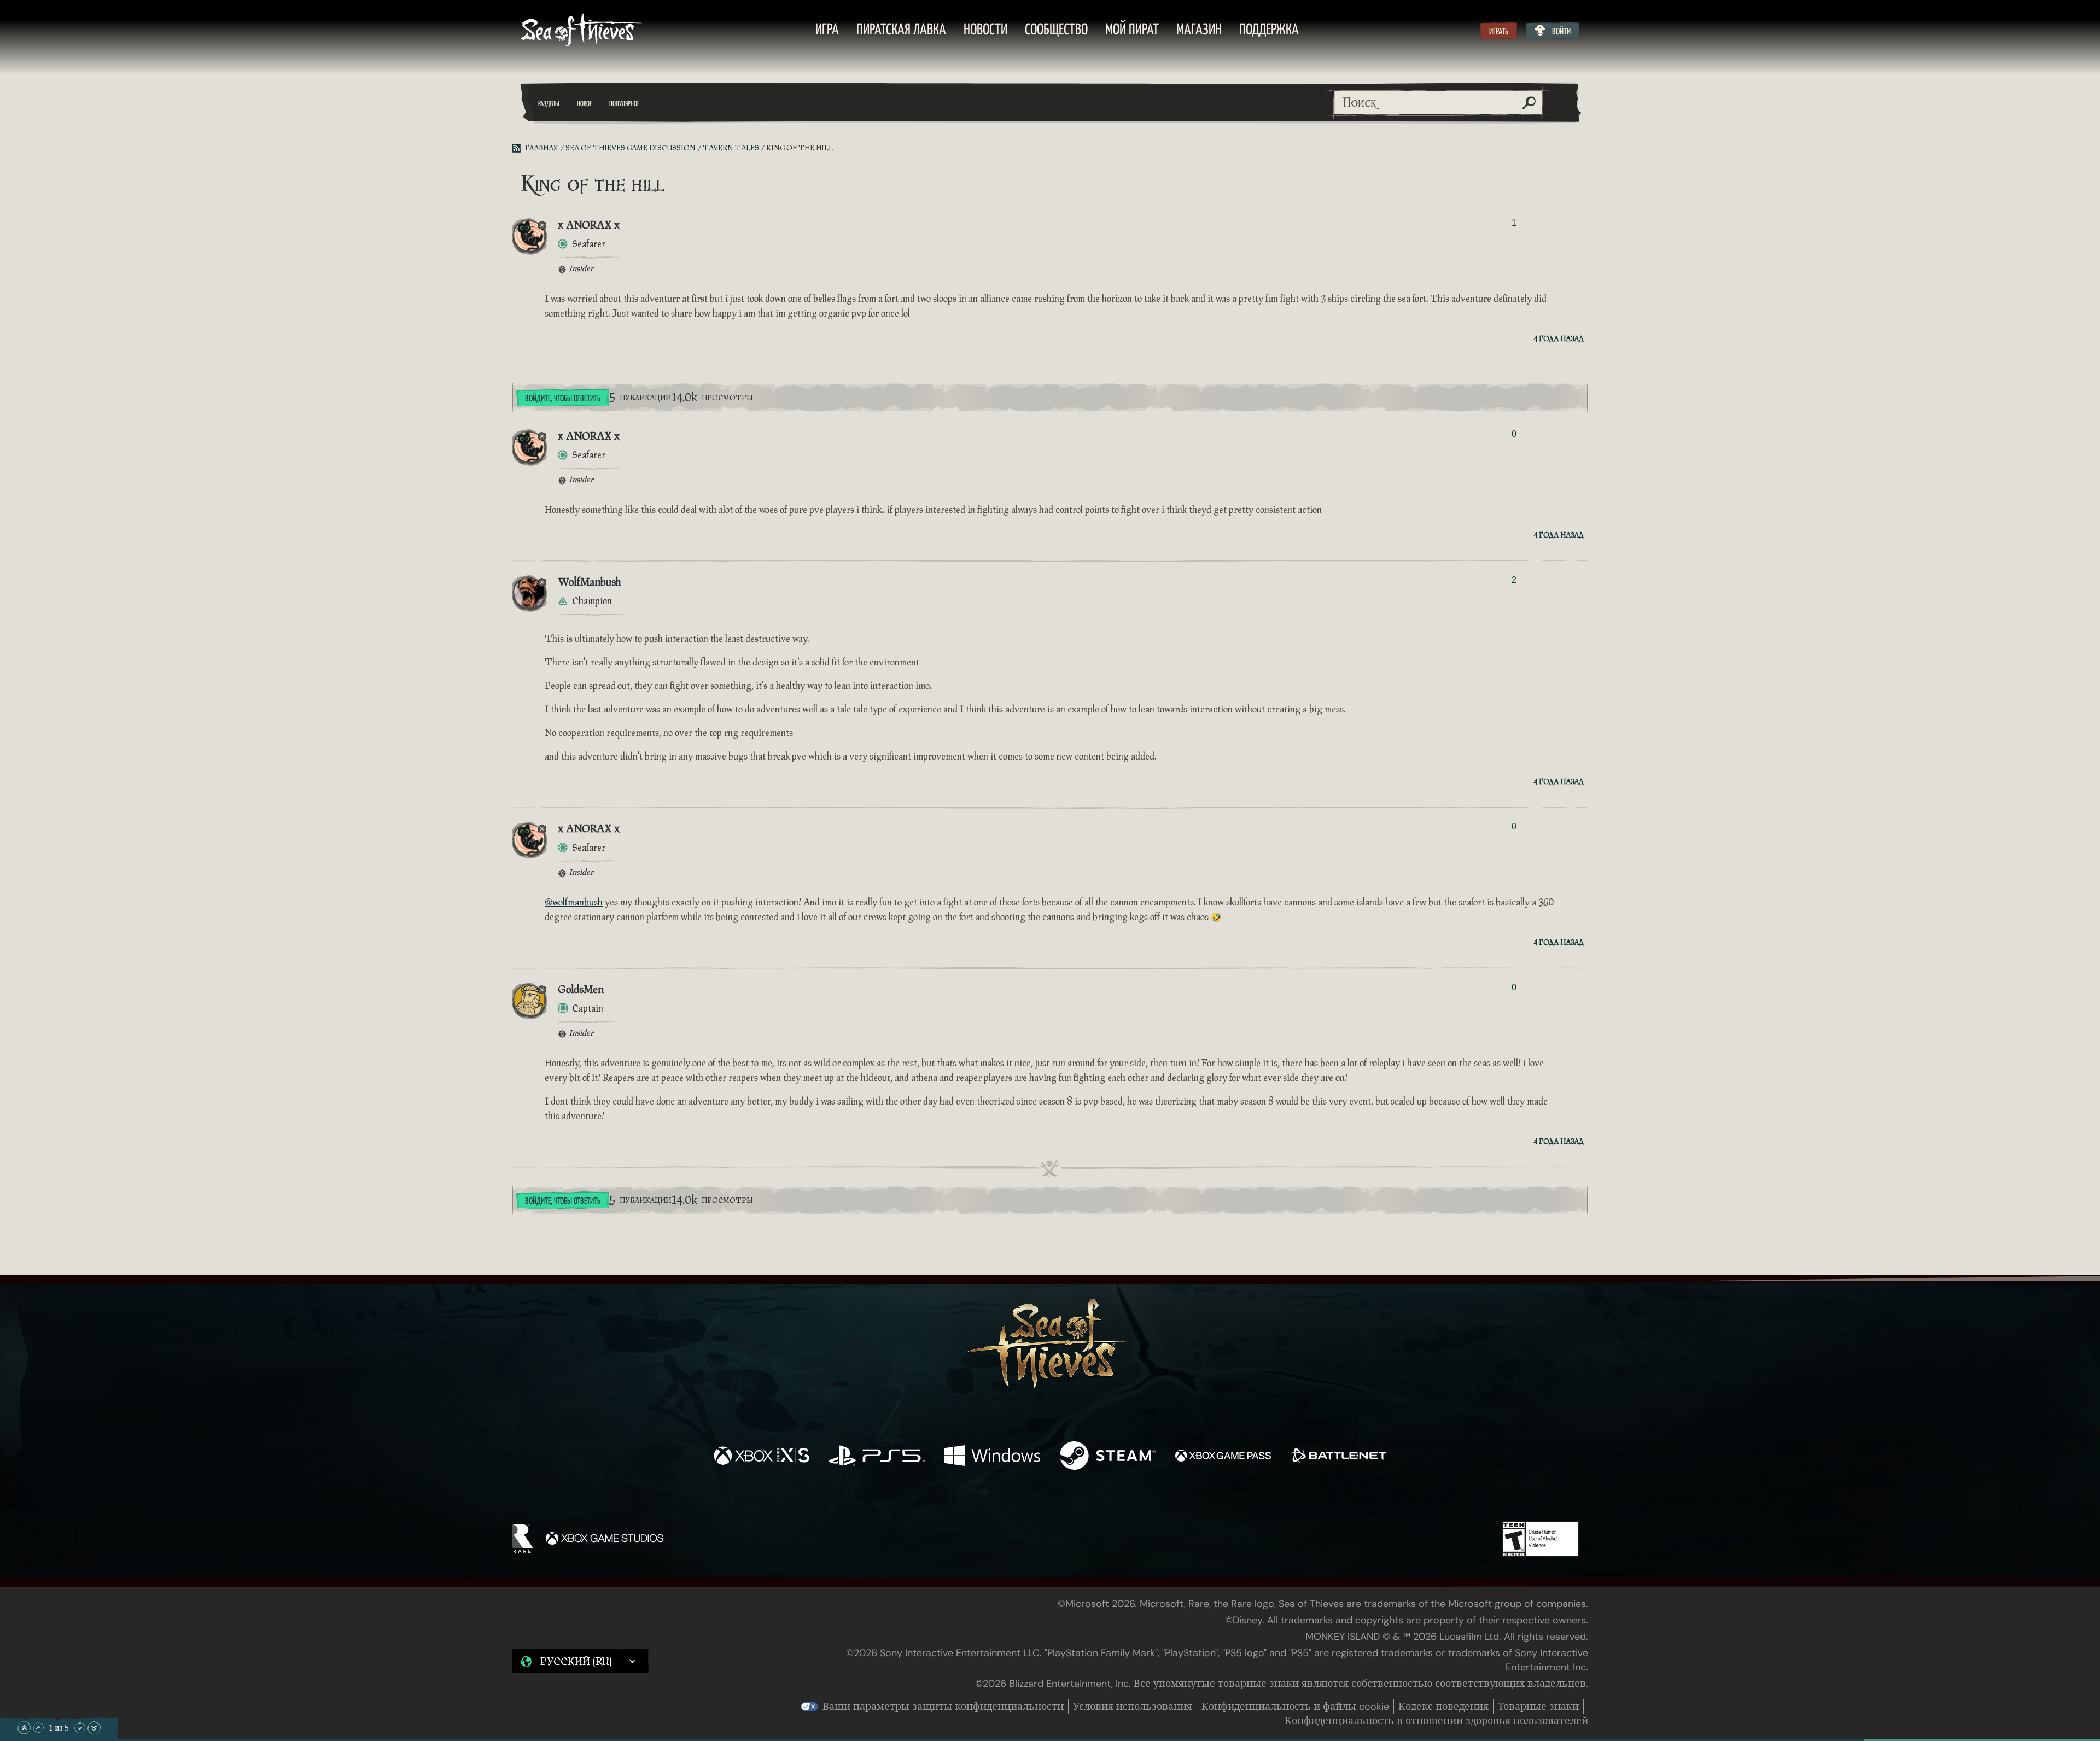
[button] (580, 1661)
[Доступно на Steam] (1108, 1457)
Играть (1499, 32)
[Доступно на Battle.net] (1338, 1457)
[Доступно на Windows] (992, 1457)
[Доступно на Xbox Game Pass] (1223, 1457)
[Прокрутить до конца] (94, 1728)
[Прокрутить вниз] (80, 1728)
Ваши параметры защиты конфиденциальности (943, 1707)
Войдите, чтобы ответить (563, 399)
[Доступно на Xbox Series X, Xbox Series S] (762, 1457)
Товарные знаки (1538, 1707)
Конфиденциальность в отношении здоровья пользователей (1436, 1721)
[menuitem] (827, 31)
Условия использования (1133, 1707)
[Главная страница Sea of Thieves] (581, 31)
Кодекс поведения (1443, 1707)
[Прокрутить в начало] (24, 1728)
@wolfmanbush (574, 902)
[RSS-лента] (518, 148)
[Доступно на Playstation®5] (877, 1457)
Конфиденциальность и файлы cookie (1295, 1707)
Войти (1561, 32)
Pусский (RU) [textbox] (576, 1662)
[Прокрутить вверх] (38, 1728)
